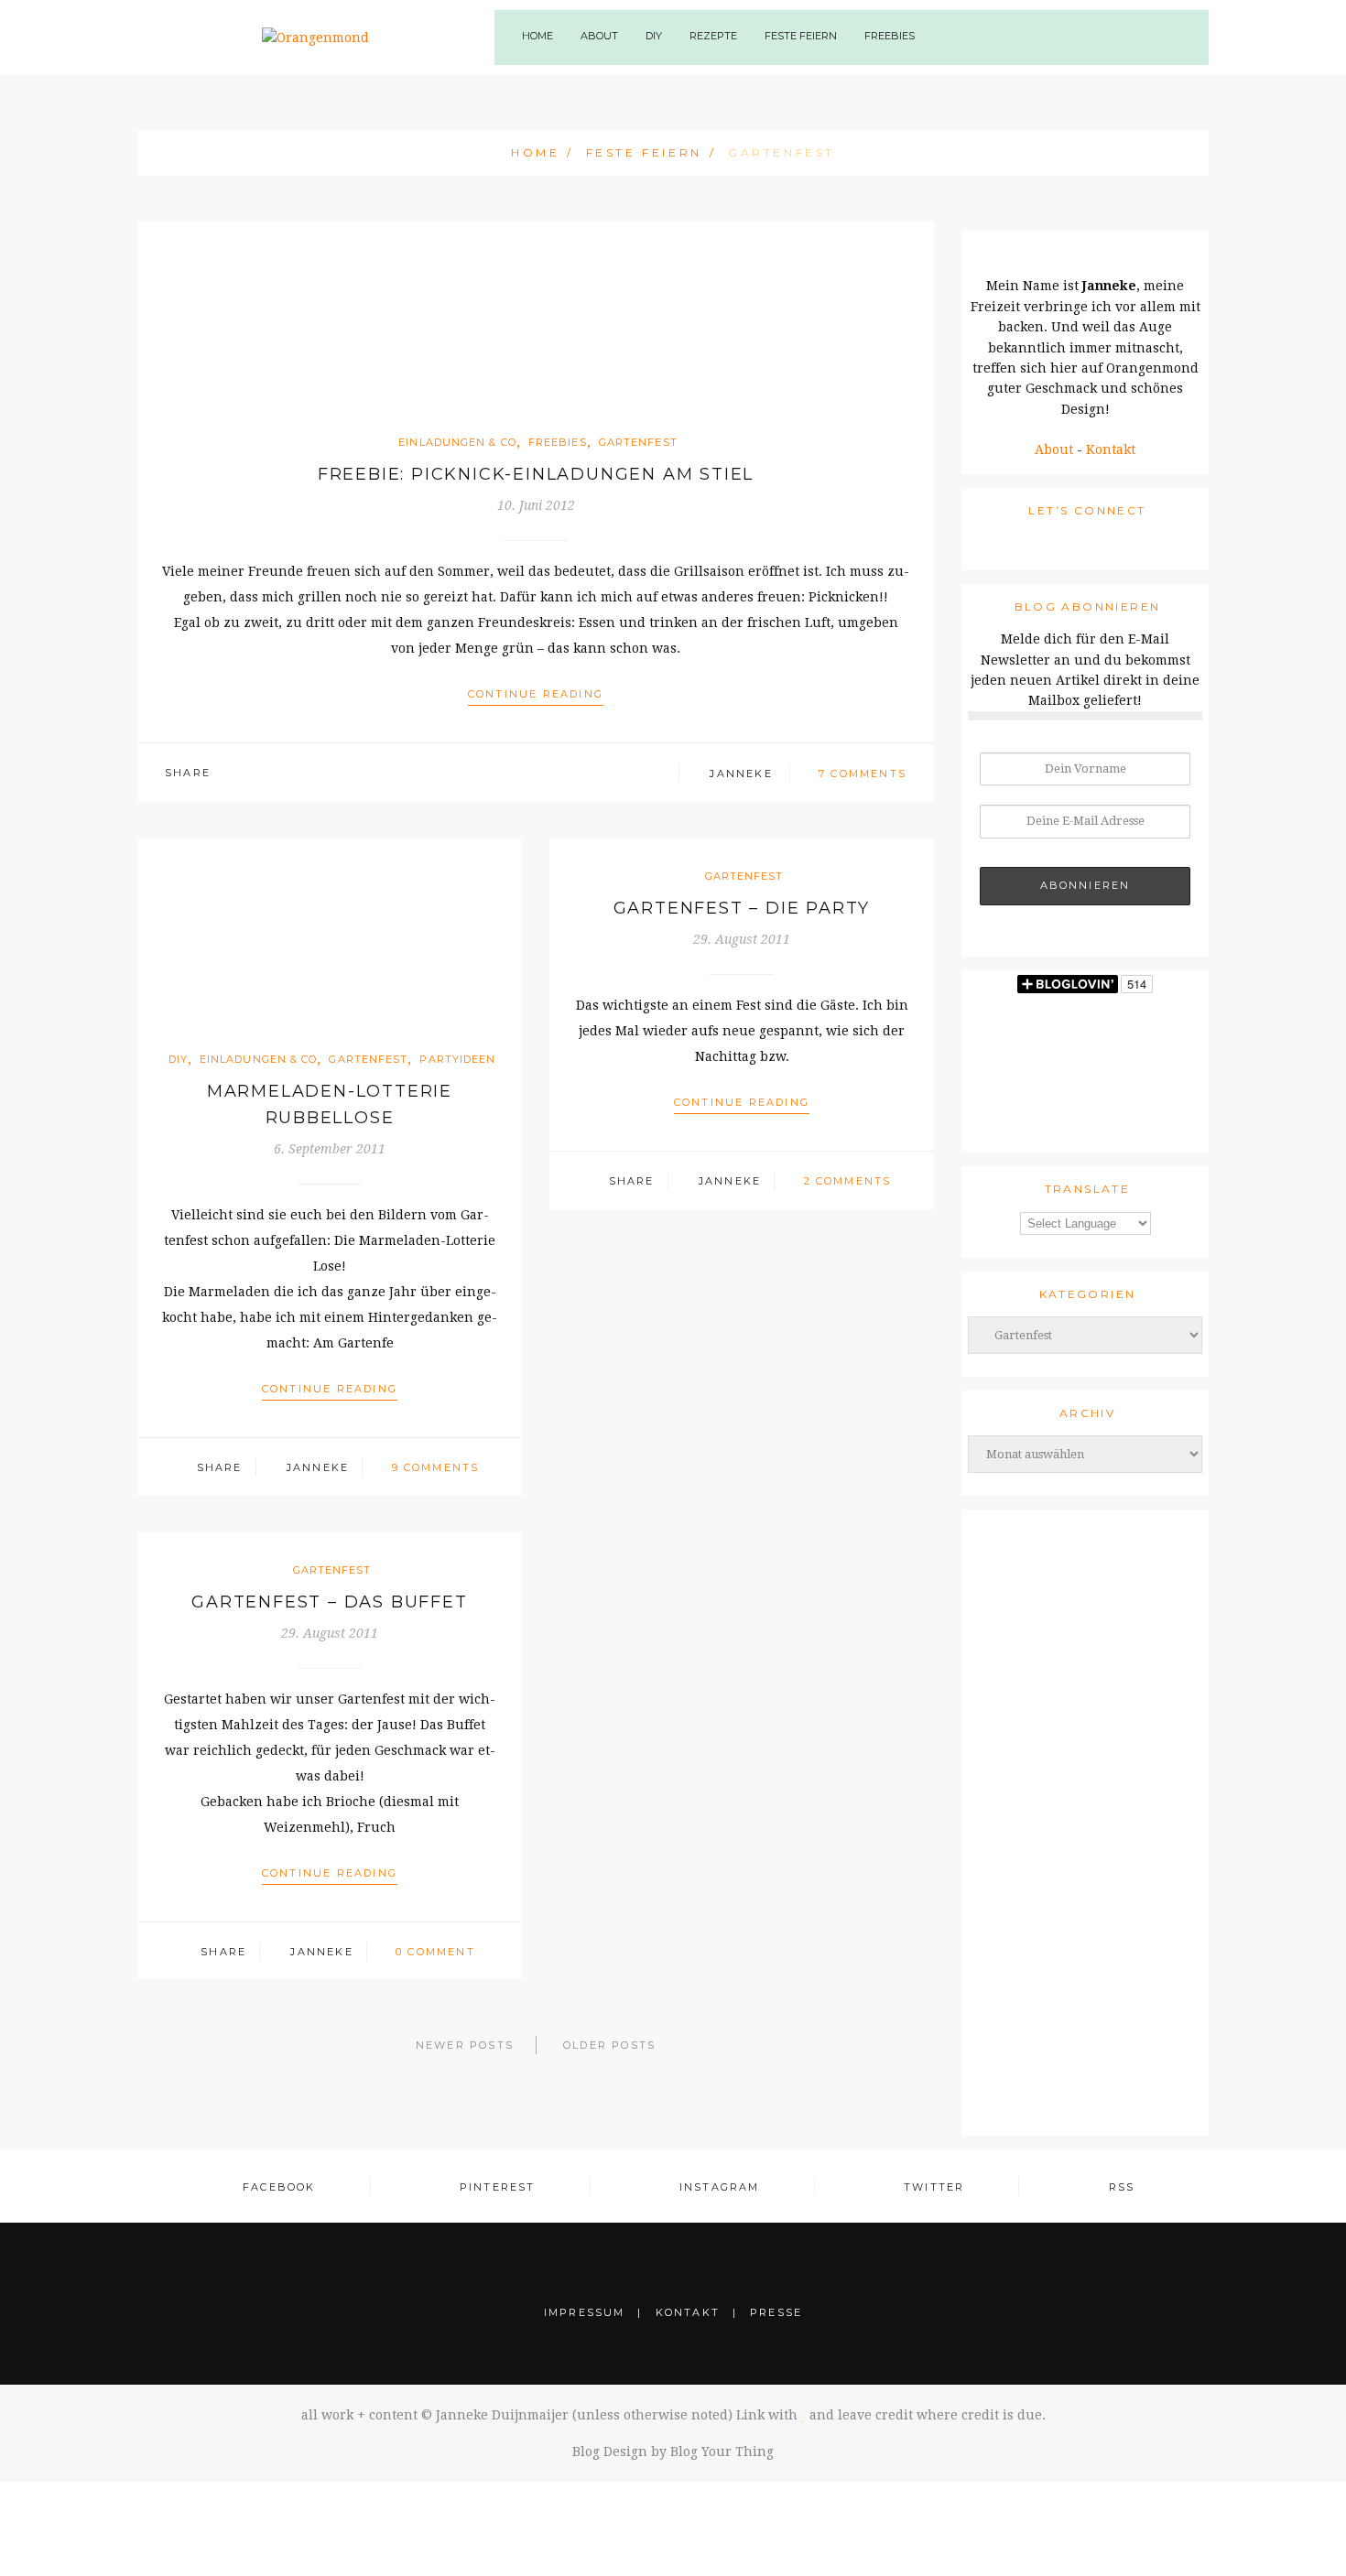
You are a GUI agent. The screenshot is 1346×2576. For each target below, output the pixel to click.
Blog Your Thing (722, 2452)
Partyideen (457, 1059)
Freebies (890, 36)
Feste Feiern (801, 36)
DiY (654, 36)
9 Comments (436, 1467)
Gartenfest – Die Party (742, 908)
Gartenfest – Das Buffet (329, 1602)
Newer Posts (465, 2045)
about (599, 36)
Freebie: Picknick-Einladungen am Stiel (536, 474)
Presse (776, 2312)
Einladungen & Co (457, 442)
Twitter (934, 2187)
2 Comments (848, 1181)
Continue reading (536, 694)
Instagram (720, 2187)
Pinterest (498, 2187)
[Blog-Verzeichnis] (1085, 1812)
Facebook (279, 2187)
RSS (1122, 2187)
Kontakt (1111, 449)
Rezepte (713, 36)
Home (537, 36)
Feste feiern (644, 152)
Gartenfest (638, 442)
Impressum (585, 2312)
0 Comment (435, 1952)
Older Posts (609, 2045)
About (1054, 449)
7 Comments (863, 774)
